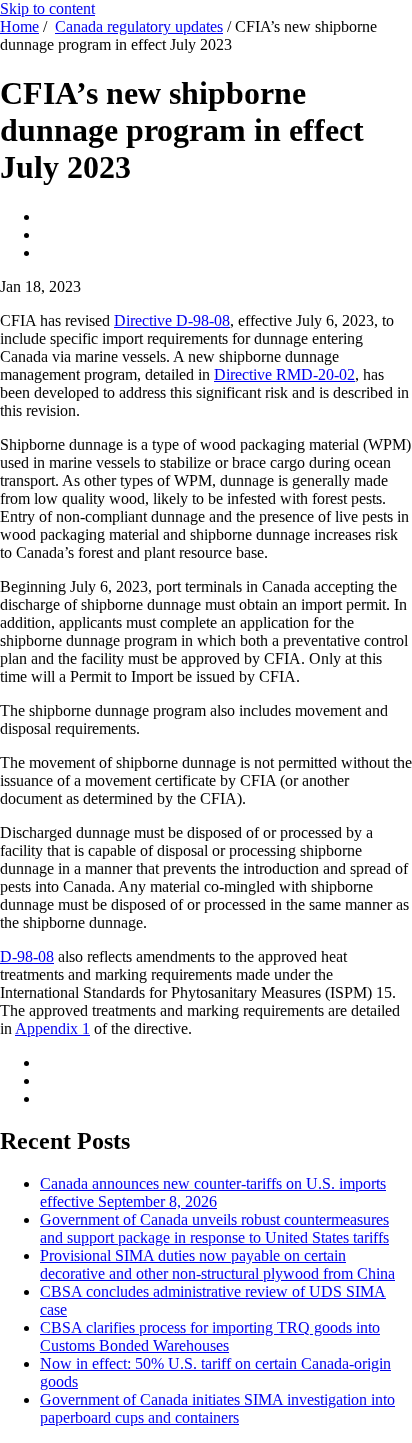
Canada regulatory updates (139, 26)
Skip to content (47, 8)
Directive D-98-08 (172, 320)
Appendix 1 (52, 1028)
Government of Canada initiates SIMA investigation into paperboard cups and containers (217, 1408)
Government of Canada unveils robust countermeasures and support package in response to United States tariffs (214, 1228)
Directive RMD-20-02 (284, 374)
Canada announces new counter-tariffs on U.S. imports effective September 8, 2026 (213, 1192)
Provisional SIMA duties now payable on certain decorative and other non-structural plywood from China (217, 1264)
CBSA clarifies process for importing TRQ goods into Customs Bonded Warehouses (210, 1336)
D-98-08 (27, 956)
